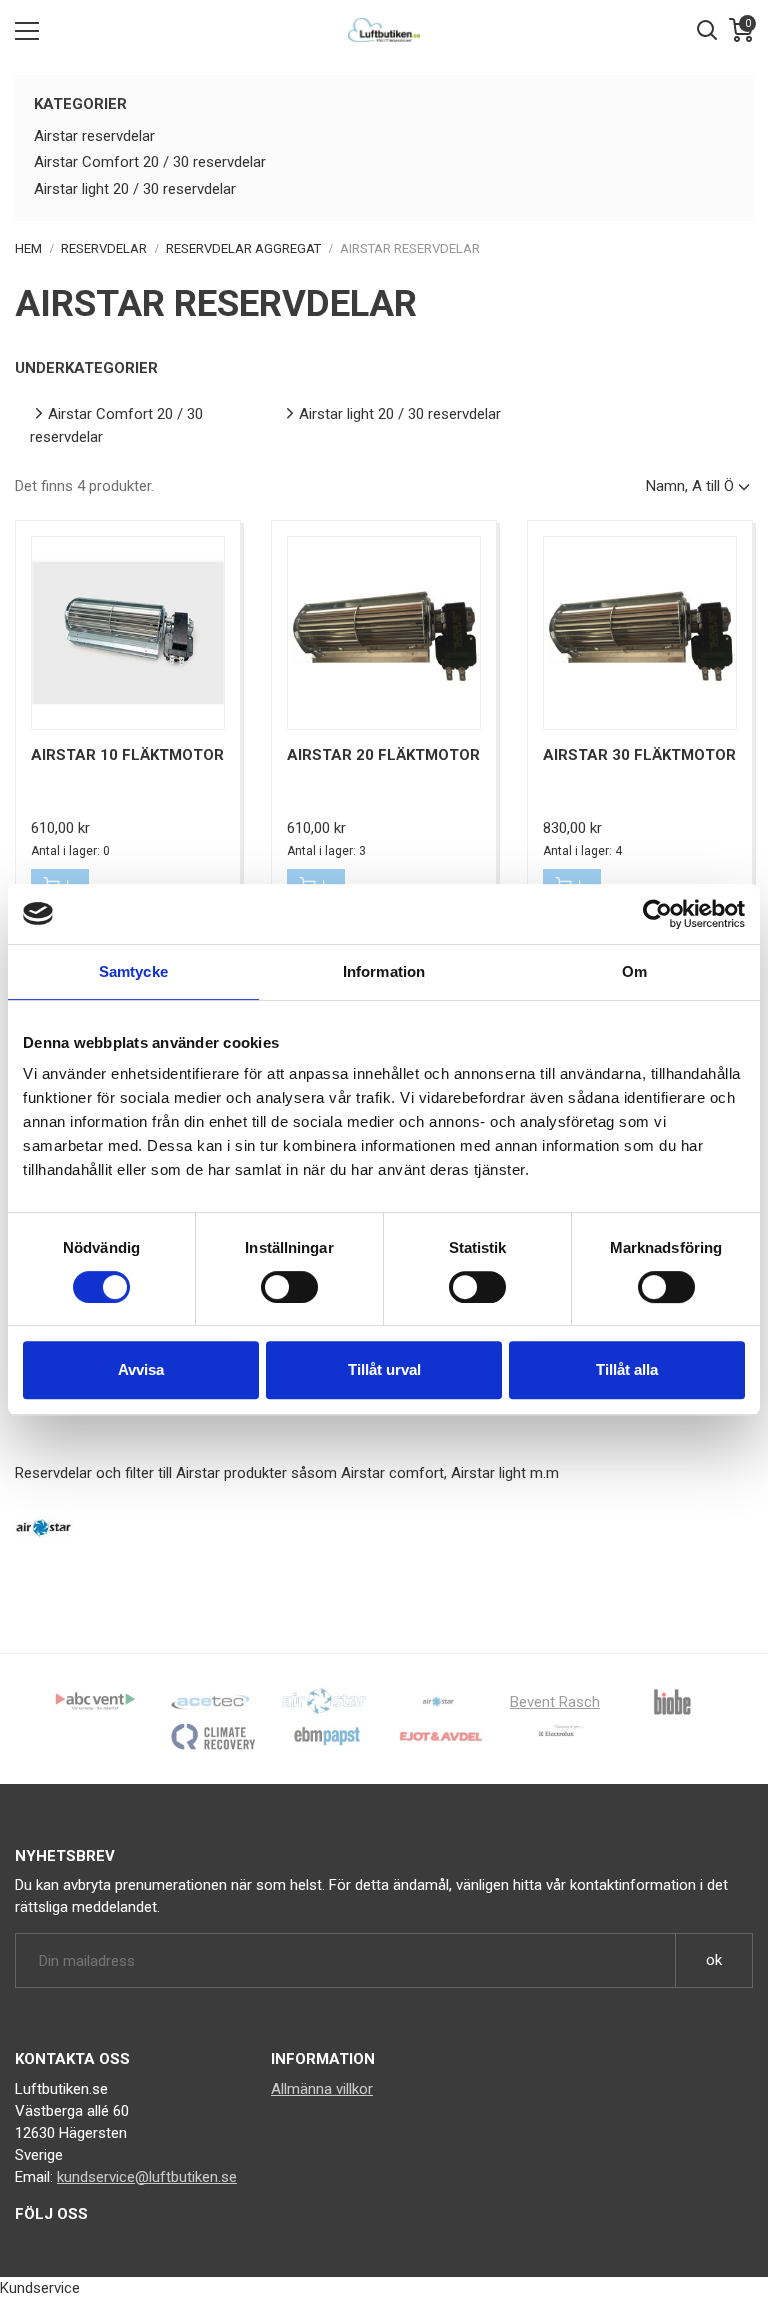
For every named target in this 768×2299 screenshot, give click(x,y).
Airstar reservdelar (94, 136)
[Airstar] (438, 1701)
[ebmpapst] (327, 1736)
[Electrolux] (555, 1736)
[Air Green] (324, 1701)
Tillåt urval (384, 1369)
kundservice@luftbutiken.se (147, 2177)
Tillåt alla (627, 1369)
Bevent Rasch (555, 1702)
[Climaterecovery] (213, 1736)
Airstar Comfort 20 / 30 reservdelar (150, 162)
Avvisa (141, 1369)
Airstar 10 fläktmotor (127, 755)
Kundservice (40, 2288)
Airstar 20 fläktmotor (383, 755)
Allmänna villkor (322, 2089)
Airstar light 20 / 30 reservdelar (135, 189)
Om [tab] (634, 971)
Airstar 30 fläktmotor (639, 755)
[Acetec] (210, 1701)
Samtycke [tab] (133, 971)
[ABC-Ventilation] (96, 1701)
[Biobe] (672, 1701)
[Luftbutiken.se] (384, 30)
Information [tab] (384, 971)
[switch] (289, 1287)
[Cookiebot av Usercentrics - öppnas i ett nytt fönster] (657, 914)
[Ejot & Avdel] (441, 1736)
